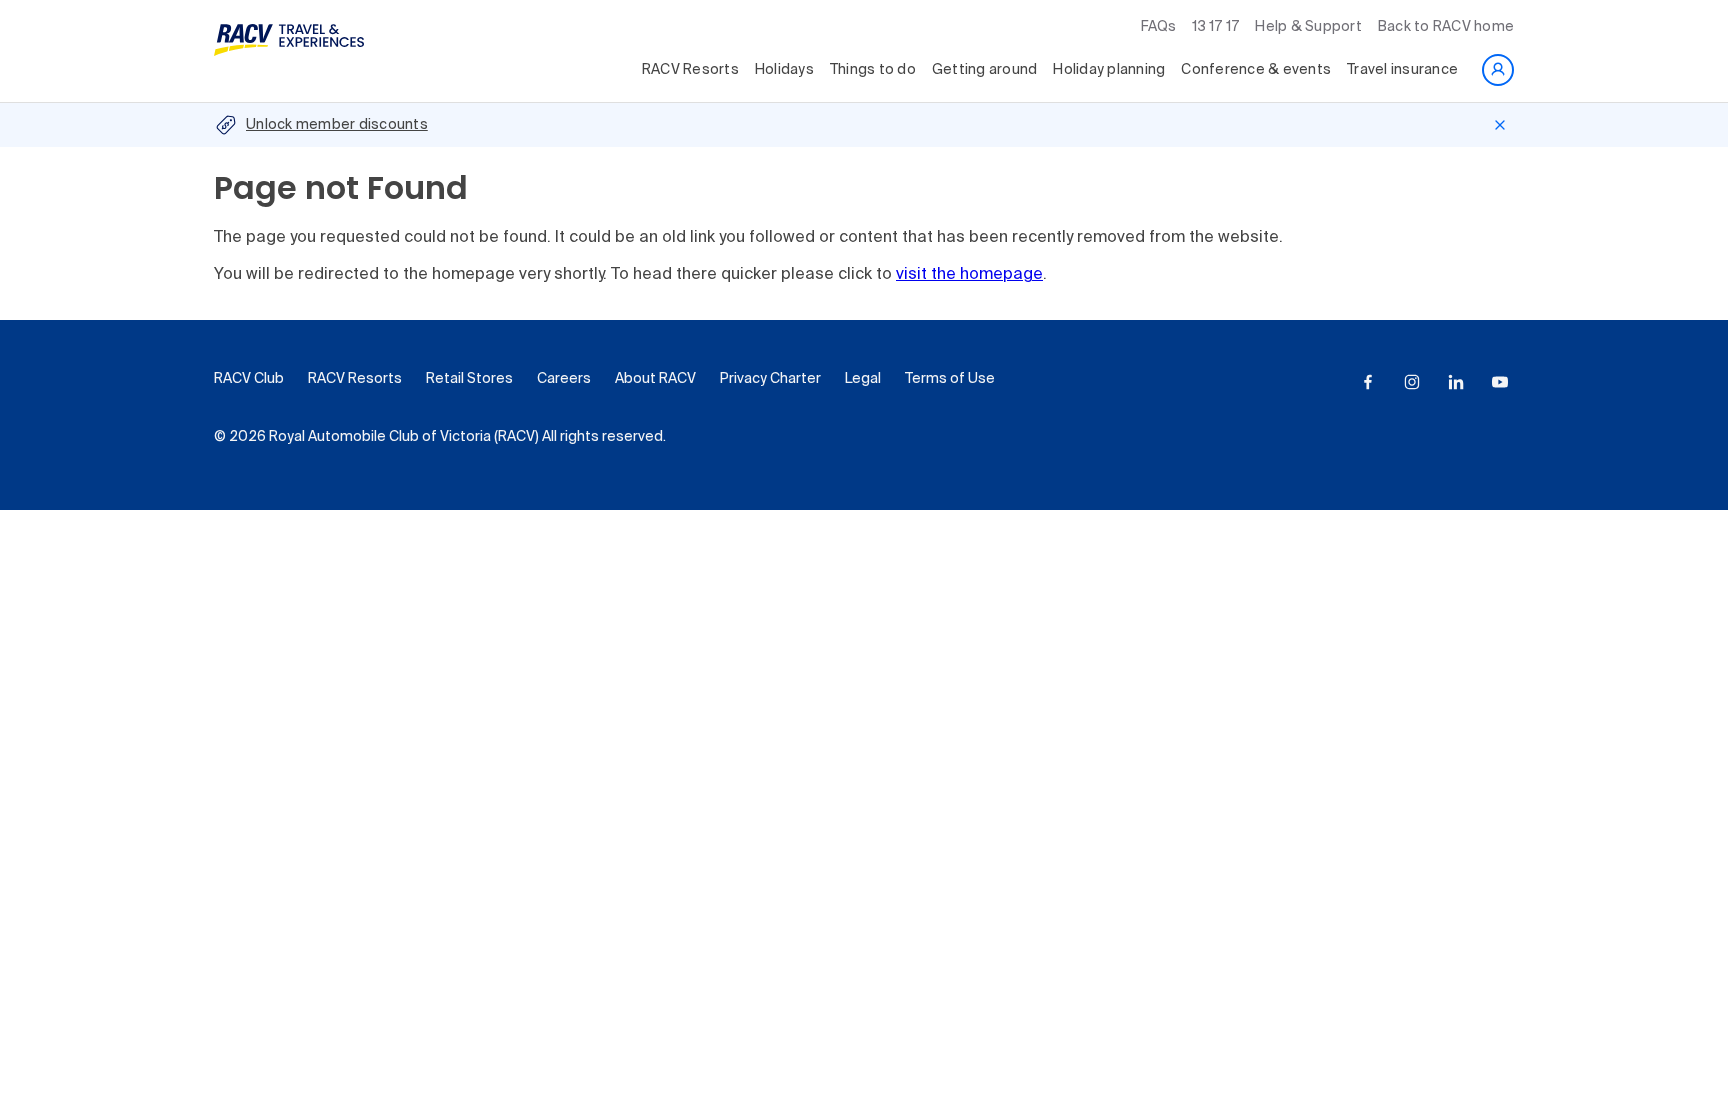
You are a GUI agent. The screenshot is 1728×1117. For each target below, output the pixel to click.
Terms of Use (950, 379)
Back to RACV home (1446, 27)
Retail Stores (469, 379)
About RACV (655, 379)
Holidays (784, 70)
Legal (863, 379)
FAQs (1158, 27)
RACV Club (249, 379)
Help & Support (1308, 27)
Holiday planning (1109, 70)
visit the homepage (969, 275)
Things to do (873, 70)
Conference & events (1256, 70)
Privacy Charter (770, 379)
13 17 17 (1215, 27)
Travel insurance (1402, 70)
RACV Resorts (690, 70)
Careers (564, 379)
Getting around (985, 70)
